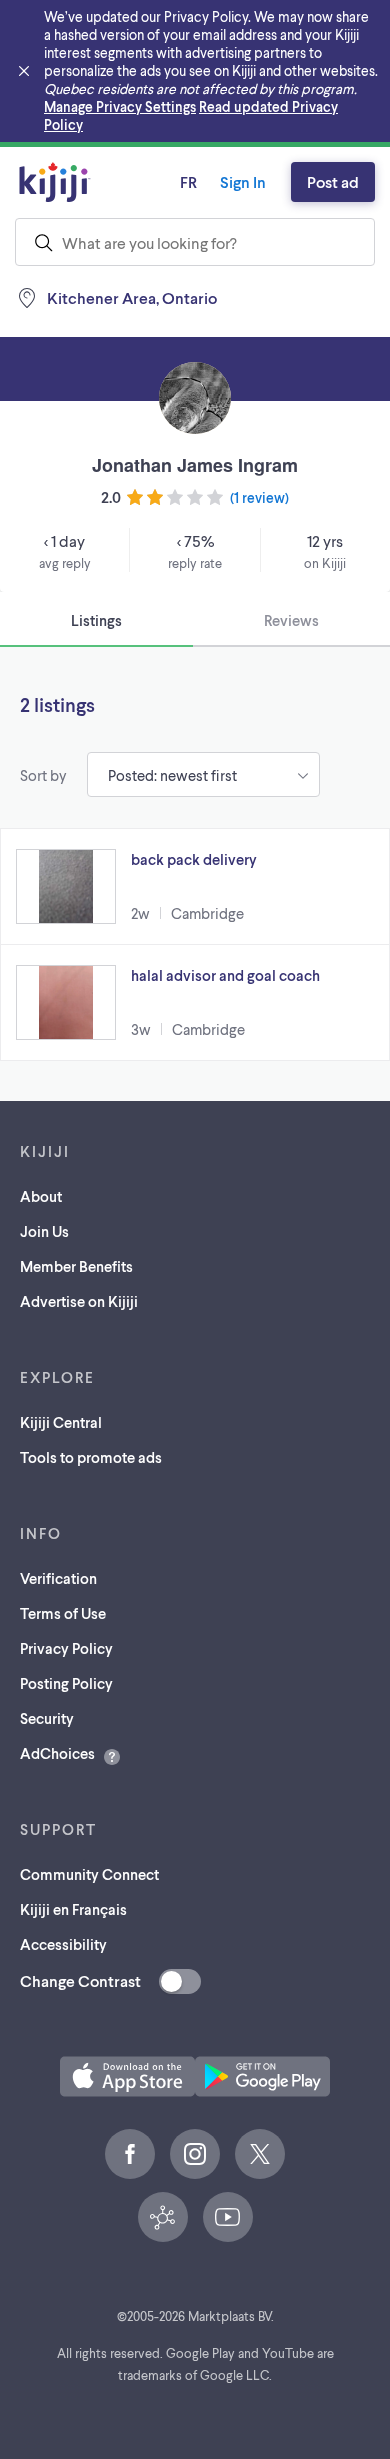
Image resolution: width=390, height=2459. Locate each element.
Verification (58, 1578)
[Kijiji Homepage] (55, 182)
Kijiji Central (61, 1422)
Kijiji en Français (73, 1909)
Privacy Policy (66, 1648)
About (41, 1196)
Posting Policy (66, 1683)
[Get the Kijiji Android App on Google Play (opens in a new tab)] (262, 2076)
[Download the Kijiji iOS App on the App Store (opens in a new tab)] (127, 2076)
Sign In (243, 181)
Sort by (43, 775)
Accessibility (63, 1944)
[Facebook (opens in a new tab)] (130, 2154)
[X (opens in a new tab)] (260, 2154)
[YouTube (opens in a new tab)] (228, 2217)
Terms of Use (63, 1613)
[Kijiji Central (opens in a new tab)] (163, 2217)
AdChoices (57, 1753)
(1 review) (259, 497)
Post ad (333, 181)
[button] (195, 886)
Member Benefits (76, 1266)
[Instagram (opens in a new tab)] (195, 2154)
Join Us (44, 1231)
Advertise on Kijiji (79, 1301)
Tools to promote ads (91, 1457)
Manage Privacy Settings (120, 106)
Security (47, 1718)
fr (188, 181)
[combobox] (195, 242)
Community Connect (89, 1874)
